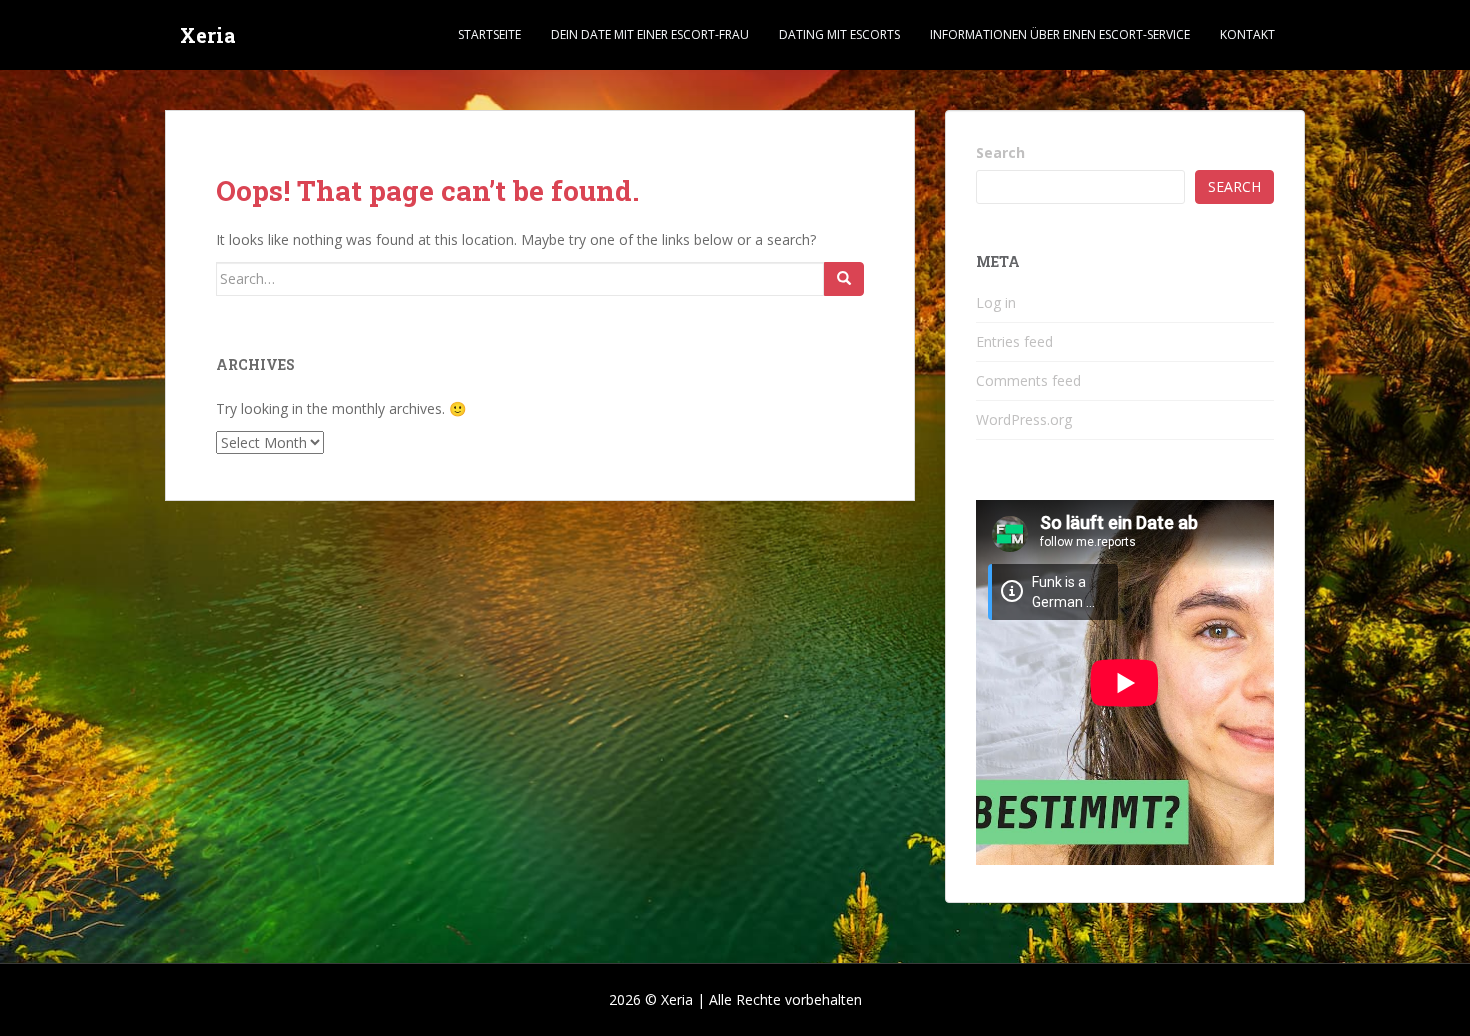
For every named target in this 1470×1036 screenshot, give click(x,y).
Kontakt (1247, 34)
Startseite (489, 34)
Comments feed (1028, 380)
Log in (996, 302)
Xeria (208, 35)
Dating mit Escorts (839, 34)
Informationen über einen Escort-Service (1060, 34)
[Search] (844, 279)
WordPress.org (1024, 419)
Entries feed (1014, 341)
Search (1000, 152)
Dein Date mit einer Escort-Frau (650, 34)
